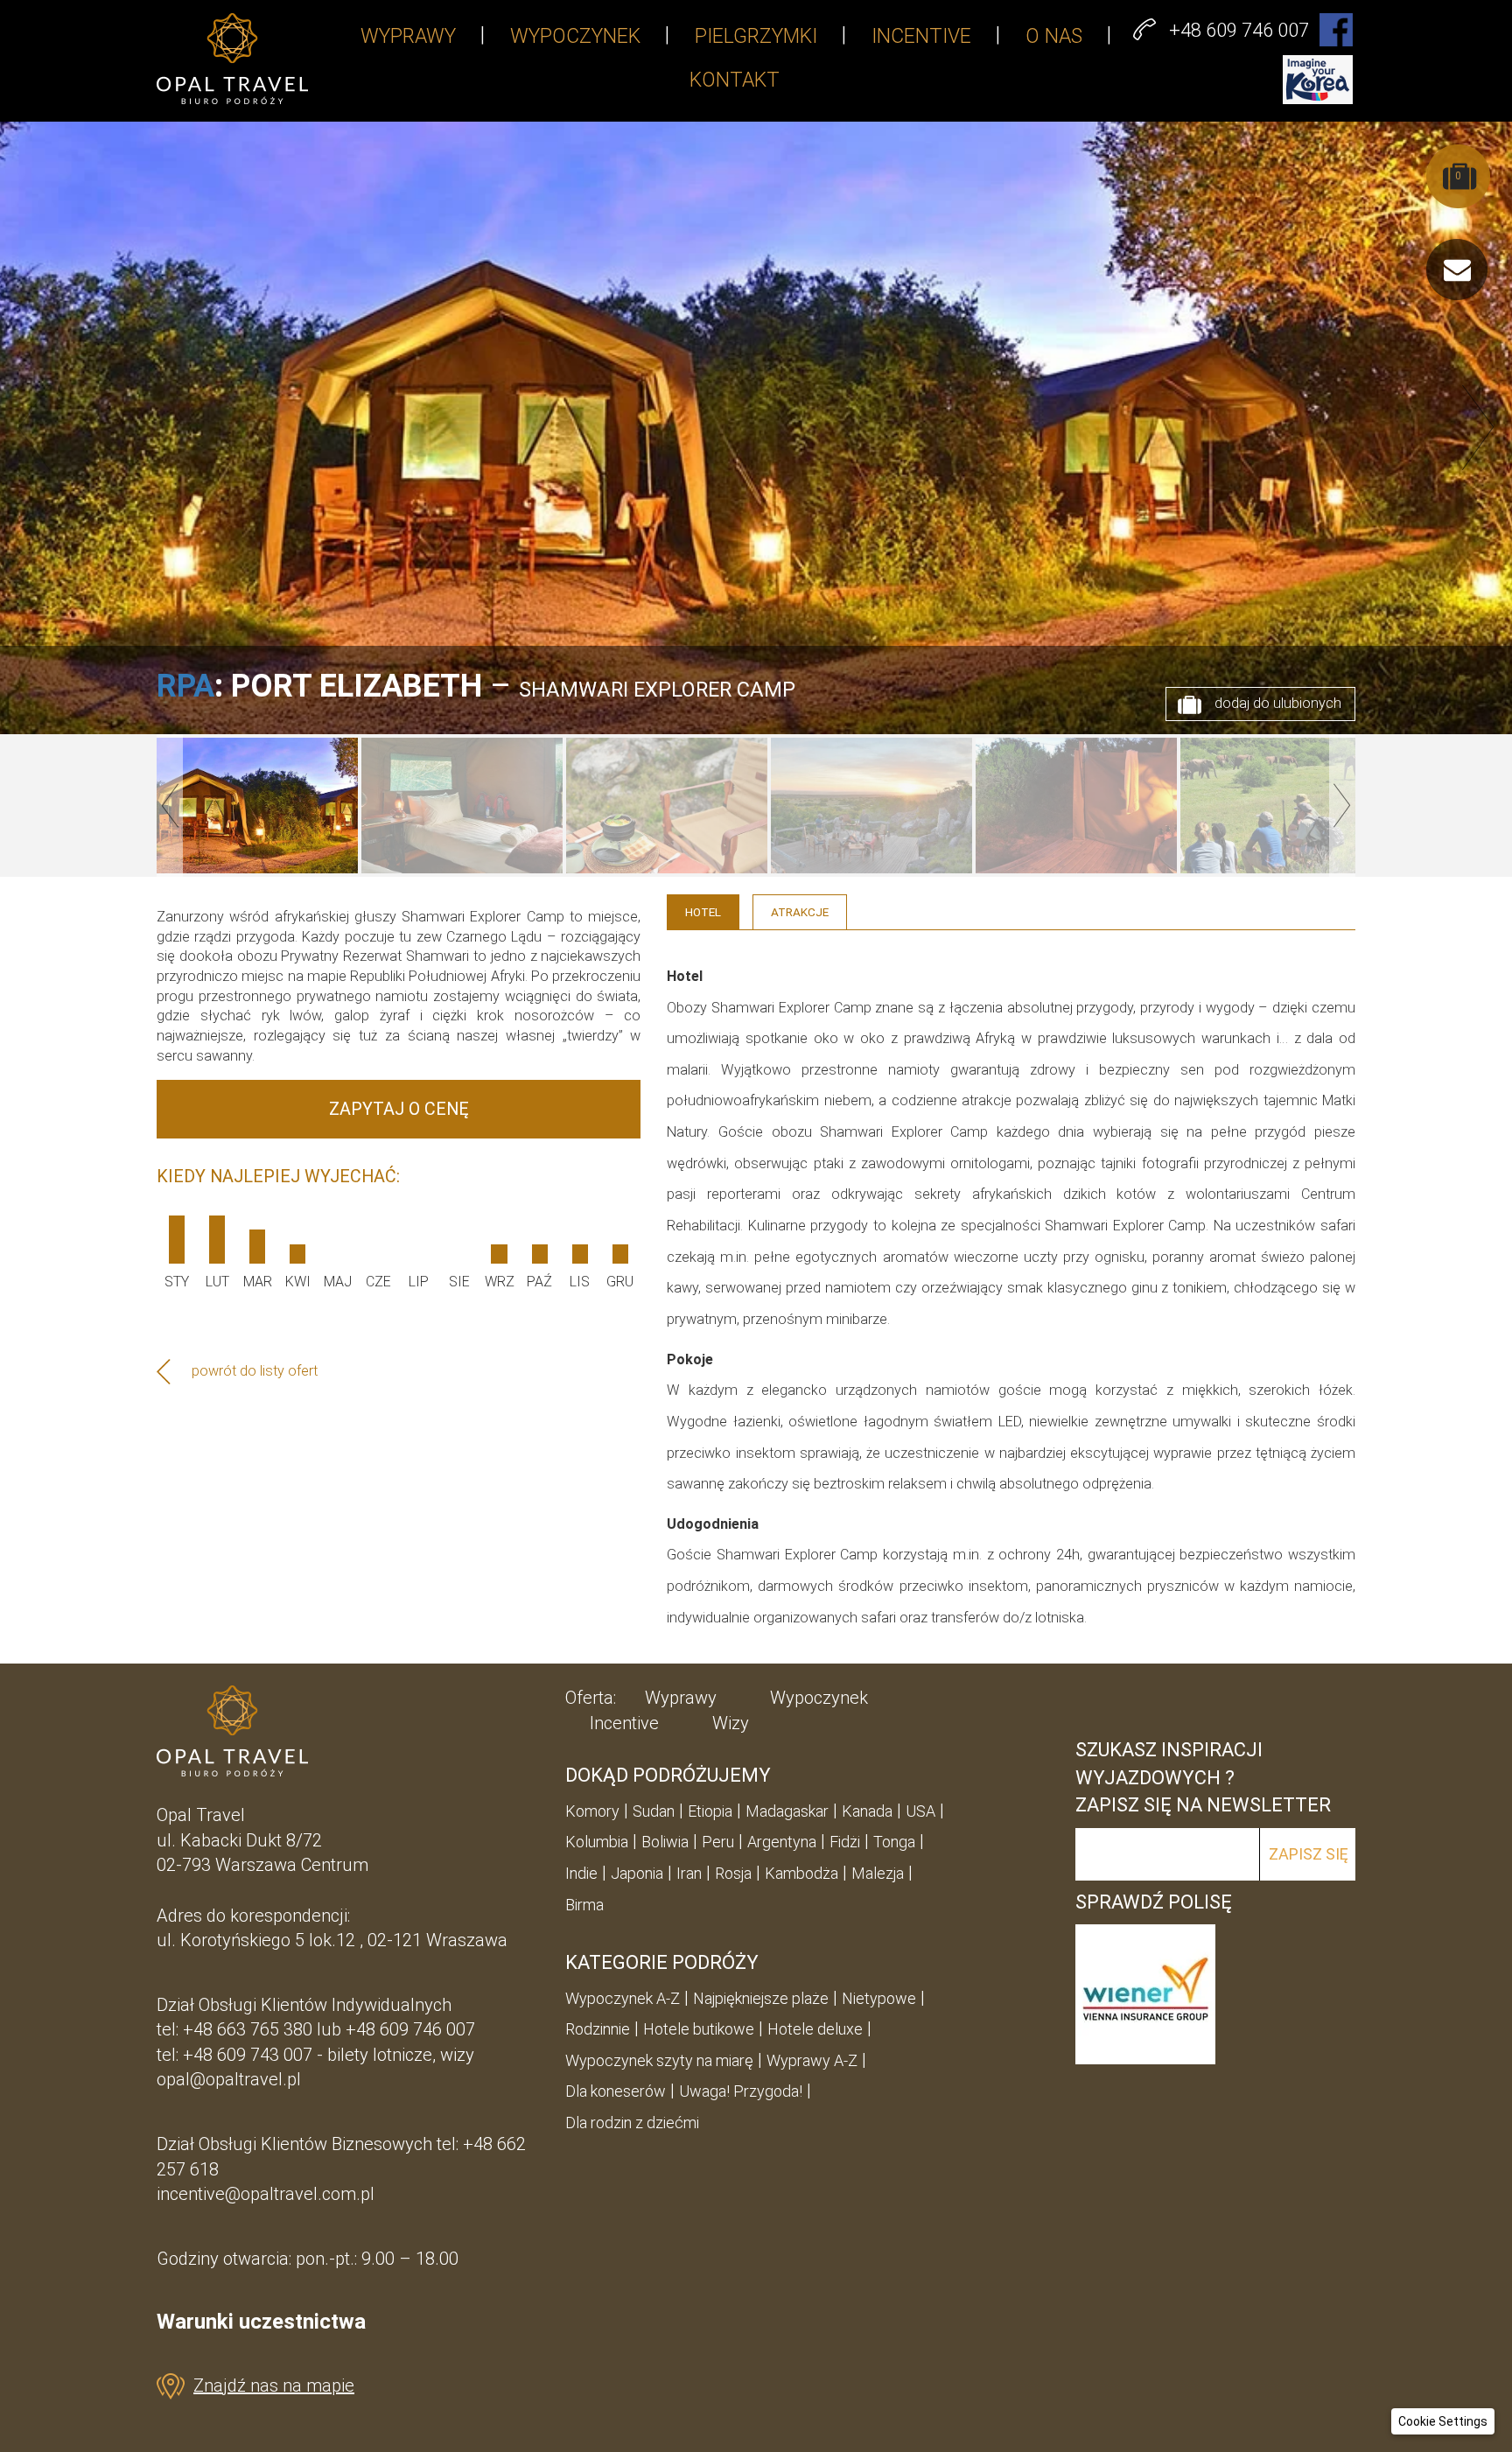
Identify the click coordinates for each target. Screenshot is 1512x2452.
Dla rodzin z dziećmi (632, 2123)
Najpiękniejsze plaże (761, 1998)
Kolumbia (597, 1842)
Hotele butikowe (699, 2029)
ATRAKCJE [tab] (800, 912)
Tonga (894, 1842)
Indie (581, 1873)
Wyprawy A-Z (812, 2060)
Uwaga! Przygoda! (741, 2091)
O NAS (1054, 36)
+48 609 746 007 (410, 2029)
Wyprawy (681, 1698)
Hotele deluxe (815, 2029)
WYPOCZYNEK (575, 36)
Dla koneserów (616, 2091)
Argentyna (782, 1842)
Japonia (637, 1873)
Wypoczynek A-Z (623, 1998)
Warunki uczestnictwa (261, 2322)
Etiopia (710, 1811)
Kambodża (801, 1873)
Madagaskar (787, 1811)
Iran (689, 1873)
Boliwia (665, 1842)
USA (920, 1811)
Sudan (654, 1811)
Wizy (731, 1723)
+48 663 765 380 (248, 2029)
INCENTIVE (921, 36)
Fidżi (845, 1842)
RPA (185, 686)
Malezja (878, 1873)
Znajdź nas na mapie (274, 2385)
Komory (592, 1811)
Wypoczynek (819, 1698)
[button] (1443, 2421)
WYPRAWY (408, 36)
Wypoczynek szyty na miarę (659, 2060)
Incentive (624, 1723)
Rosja (733, 1873)
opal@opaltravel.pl (229, 2079)
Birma (584, 1905)
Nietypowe (879, 1998)
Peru (718, 1842)
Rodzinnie (598, 2029)
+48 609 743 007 (248, 2055)
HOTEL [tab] (703, 912)
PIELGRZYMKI (756, 36)
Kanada (867, 1811)
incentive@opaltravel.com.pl (266, 2194)
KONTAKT (735, 80)
